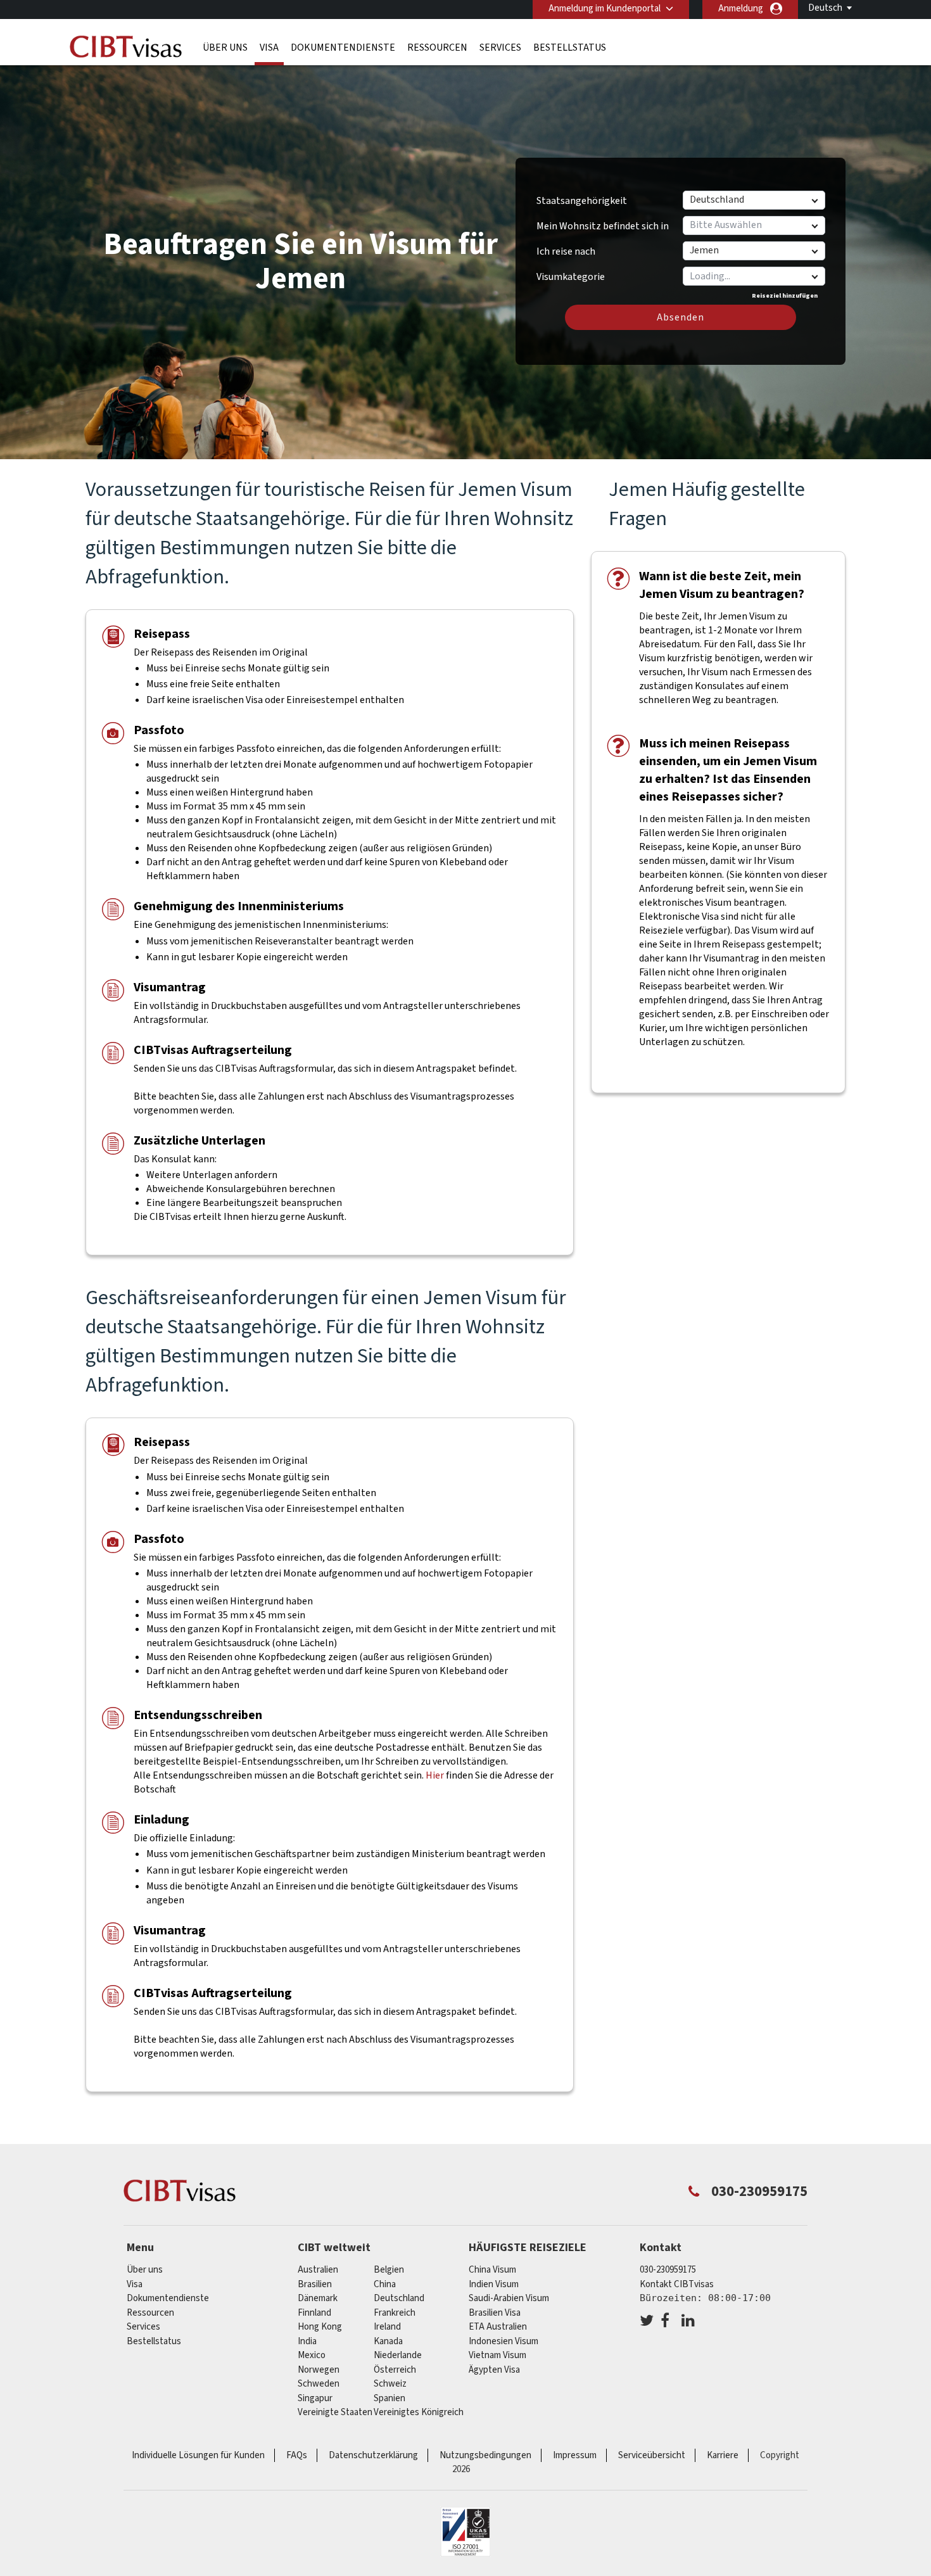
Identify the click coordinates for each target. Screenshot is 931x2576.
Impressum (575, 2455)
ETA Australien (498, 2327)
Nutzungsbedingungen (485, 2455)
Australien (318, 2270)
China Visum (492, 2270)
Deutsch (825, 8)
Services (500, 48)
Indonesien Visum (503, 2341)
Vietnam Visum (497, 2355)
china (385, 2284)
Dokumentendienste (343, 48)
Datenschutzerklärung (373, 2455)
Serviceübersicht (652, 2455)
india (307, 2341)
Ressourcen (437, 48)
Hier (435, 1775)
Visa (269, 48)
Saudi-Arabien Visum (509, 2298)
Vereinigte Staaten (335, 2412)
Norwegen (319, 2370)
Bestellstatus (570, 48)
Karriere (723, 2455)
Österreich (395, 2370)
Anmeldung (741, 9)
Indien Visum (494, 2284)
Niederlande (398, 2355)
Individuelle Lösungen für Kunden (198, 2455)
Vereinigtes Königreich (419, 2412)
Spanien (389, 2398)
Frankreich (395, 2313)
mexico (312, 2355)
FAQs (297, 2455)
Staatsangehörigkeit (582, 201)
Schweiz (390, 2384)
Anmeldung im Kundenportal (605, 9)
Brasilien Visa (495, 2313)
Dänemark (318, 2298)
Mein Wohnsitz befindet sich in (603, 226)
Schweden (319, 2384)
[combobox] (753, 276)
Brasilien (315, 2284)
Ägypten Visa (494, 2370)
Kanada (388, 2341)
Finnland (314, 2313)
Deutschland (399, 2298)
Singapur (315, 2398)
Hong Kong (320, 2327)
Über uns (225, 48)
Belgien (389, 2270)
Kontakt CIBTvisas (677, 2284)
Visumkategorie (571, 272)
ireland (387, 2327)
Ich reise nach (566, 251)
